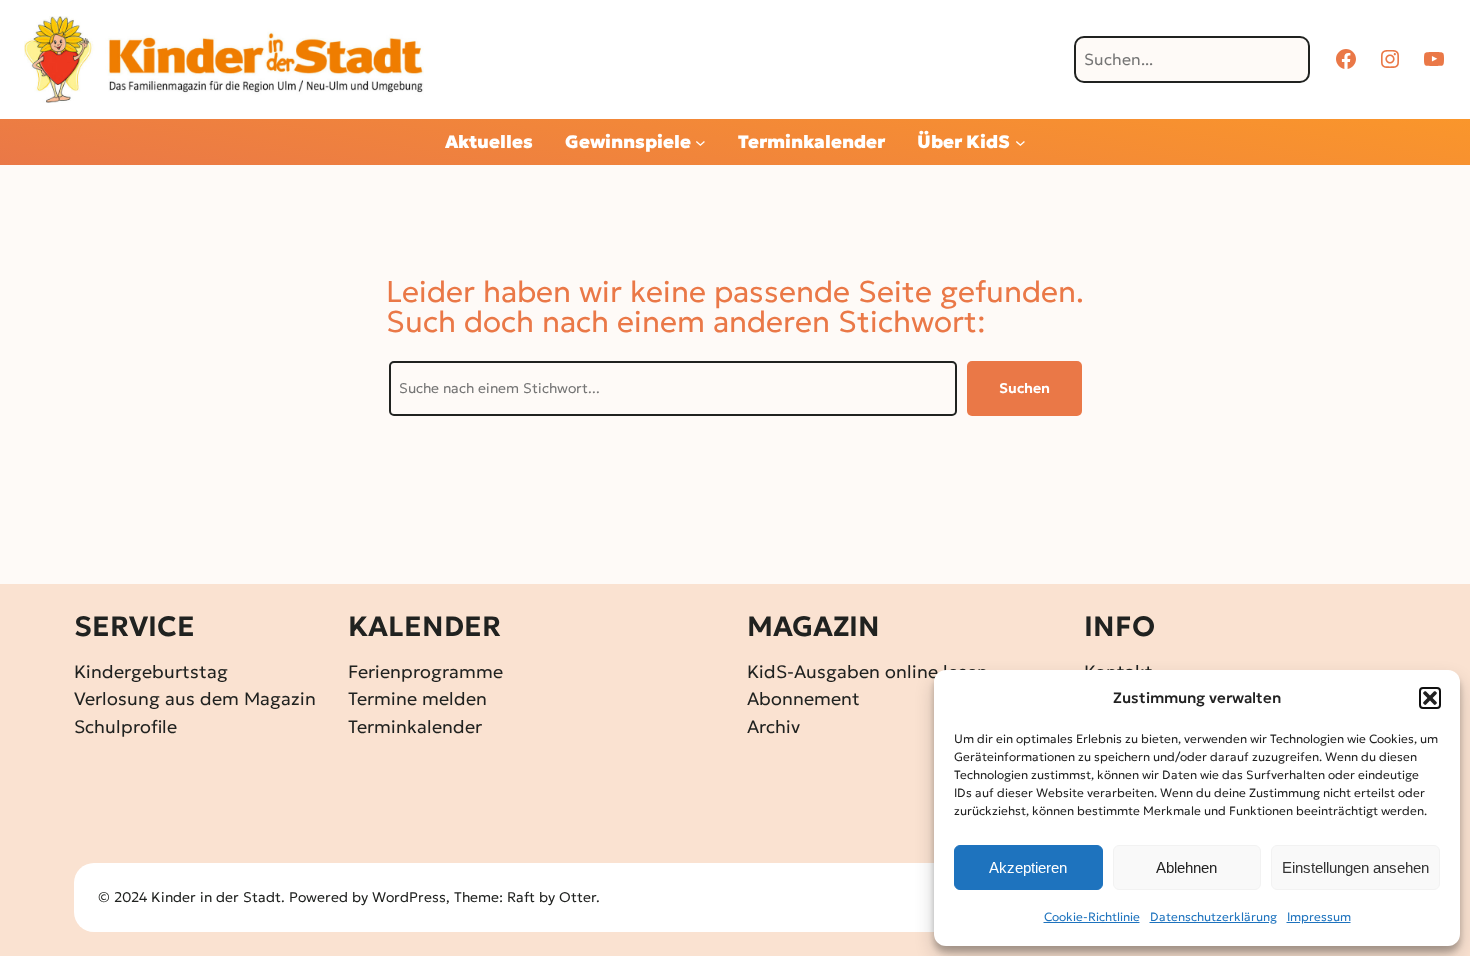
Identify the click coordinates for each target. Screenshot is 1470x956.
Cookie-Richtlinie (1092, 916)
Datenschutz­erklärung (1213, 916)
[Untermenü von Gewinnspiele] (700, 142)
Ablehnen (1186, 867)
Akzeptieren (1028, 867)
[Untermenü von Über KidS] (1020, 142)
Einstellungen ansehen (1355, 867)
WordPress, (413, 897)
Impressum (1319, 916)
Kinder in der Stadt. (218, 897)
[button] (1430, 698)
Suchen (1024, 388)
